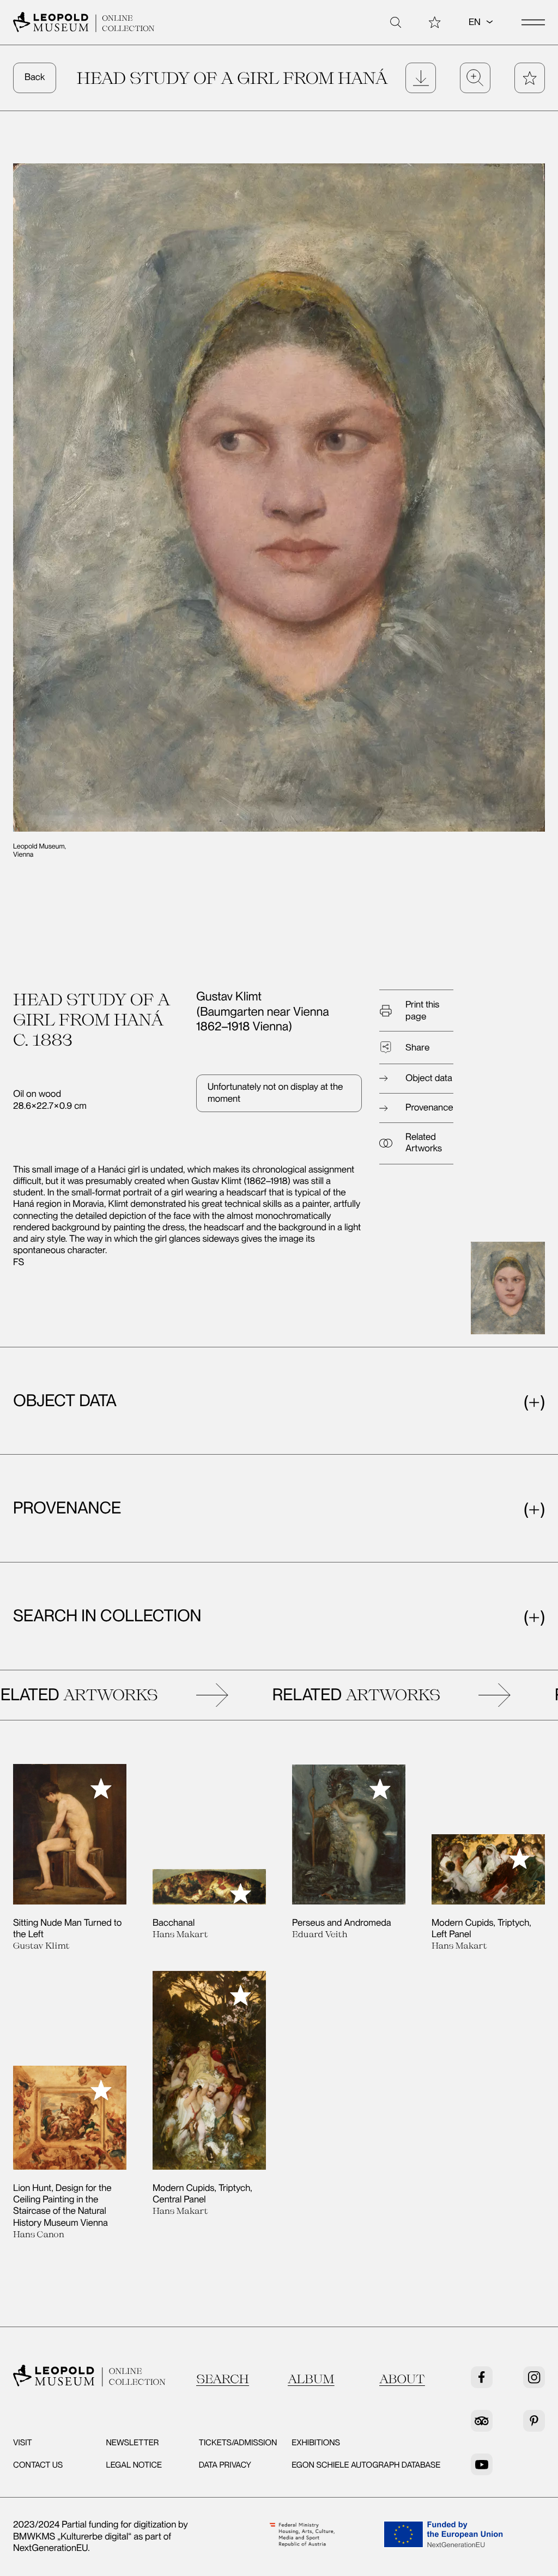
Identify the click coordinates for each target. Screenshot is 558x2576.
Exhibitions (316, 2443)
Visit (23, 2443)
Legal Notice (134, 2465)
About (402, 2379)
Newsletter (132, 2443)
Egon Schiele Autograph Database (366, 2465)
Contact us (38, 2465)
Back (35, 77)
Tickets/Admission (238, 2443)
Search (223, 2379)
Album (311, 2379)
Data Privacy (225, 2465)
